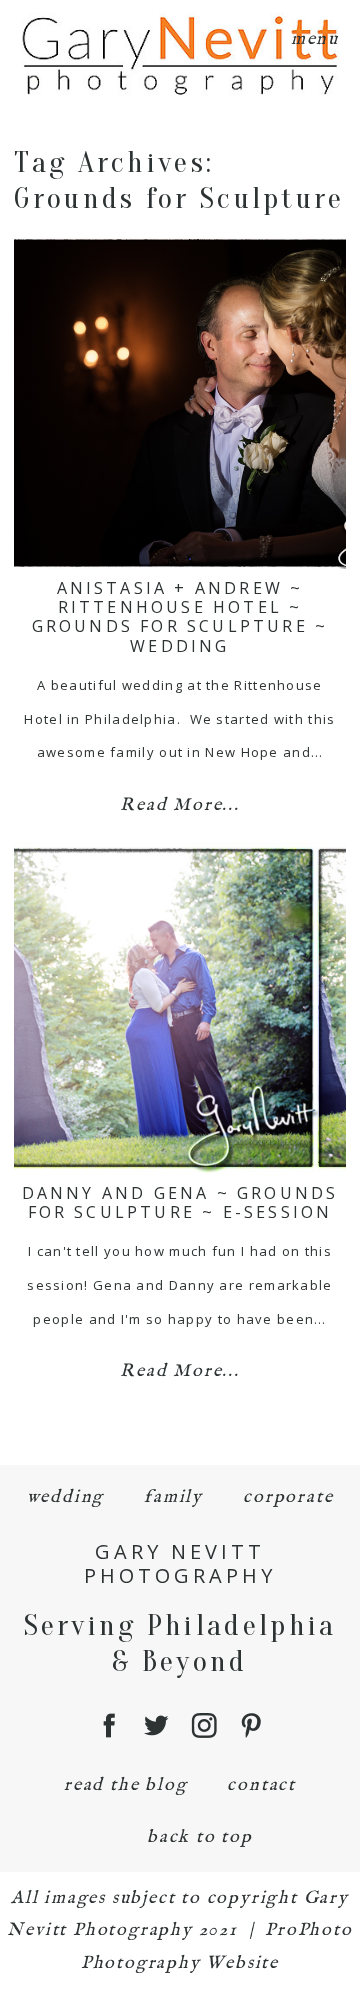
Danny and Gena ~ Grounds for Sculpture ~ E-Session (180, 1202)
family (173, 1497)
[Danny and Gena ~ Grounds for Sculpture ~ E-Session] (179, 1008)
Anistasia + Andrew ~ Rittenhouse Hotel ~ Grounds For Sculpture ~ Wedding (180, 617)
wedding (66, 1497)
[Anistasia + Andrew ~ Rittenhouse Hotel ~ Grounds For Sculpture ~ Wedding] (179, 403)
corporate (288, 1497)
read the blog (125, 1785)
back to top (200, 1837)
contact (261, 1785)
